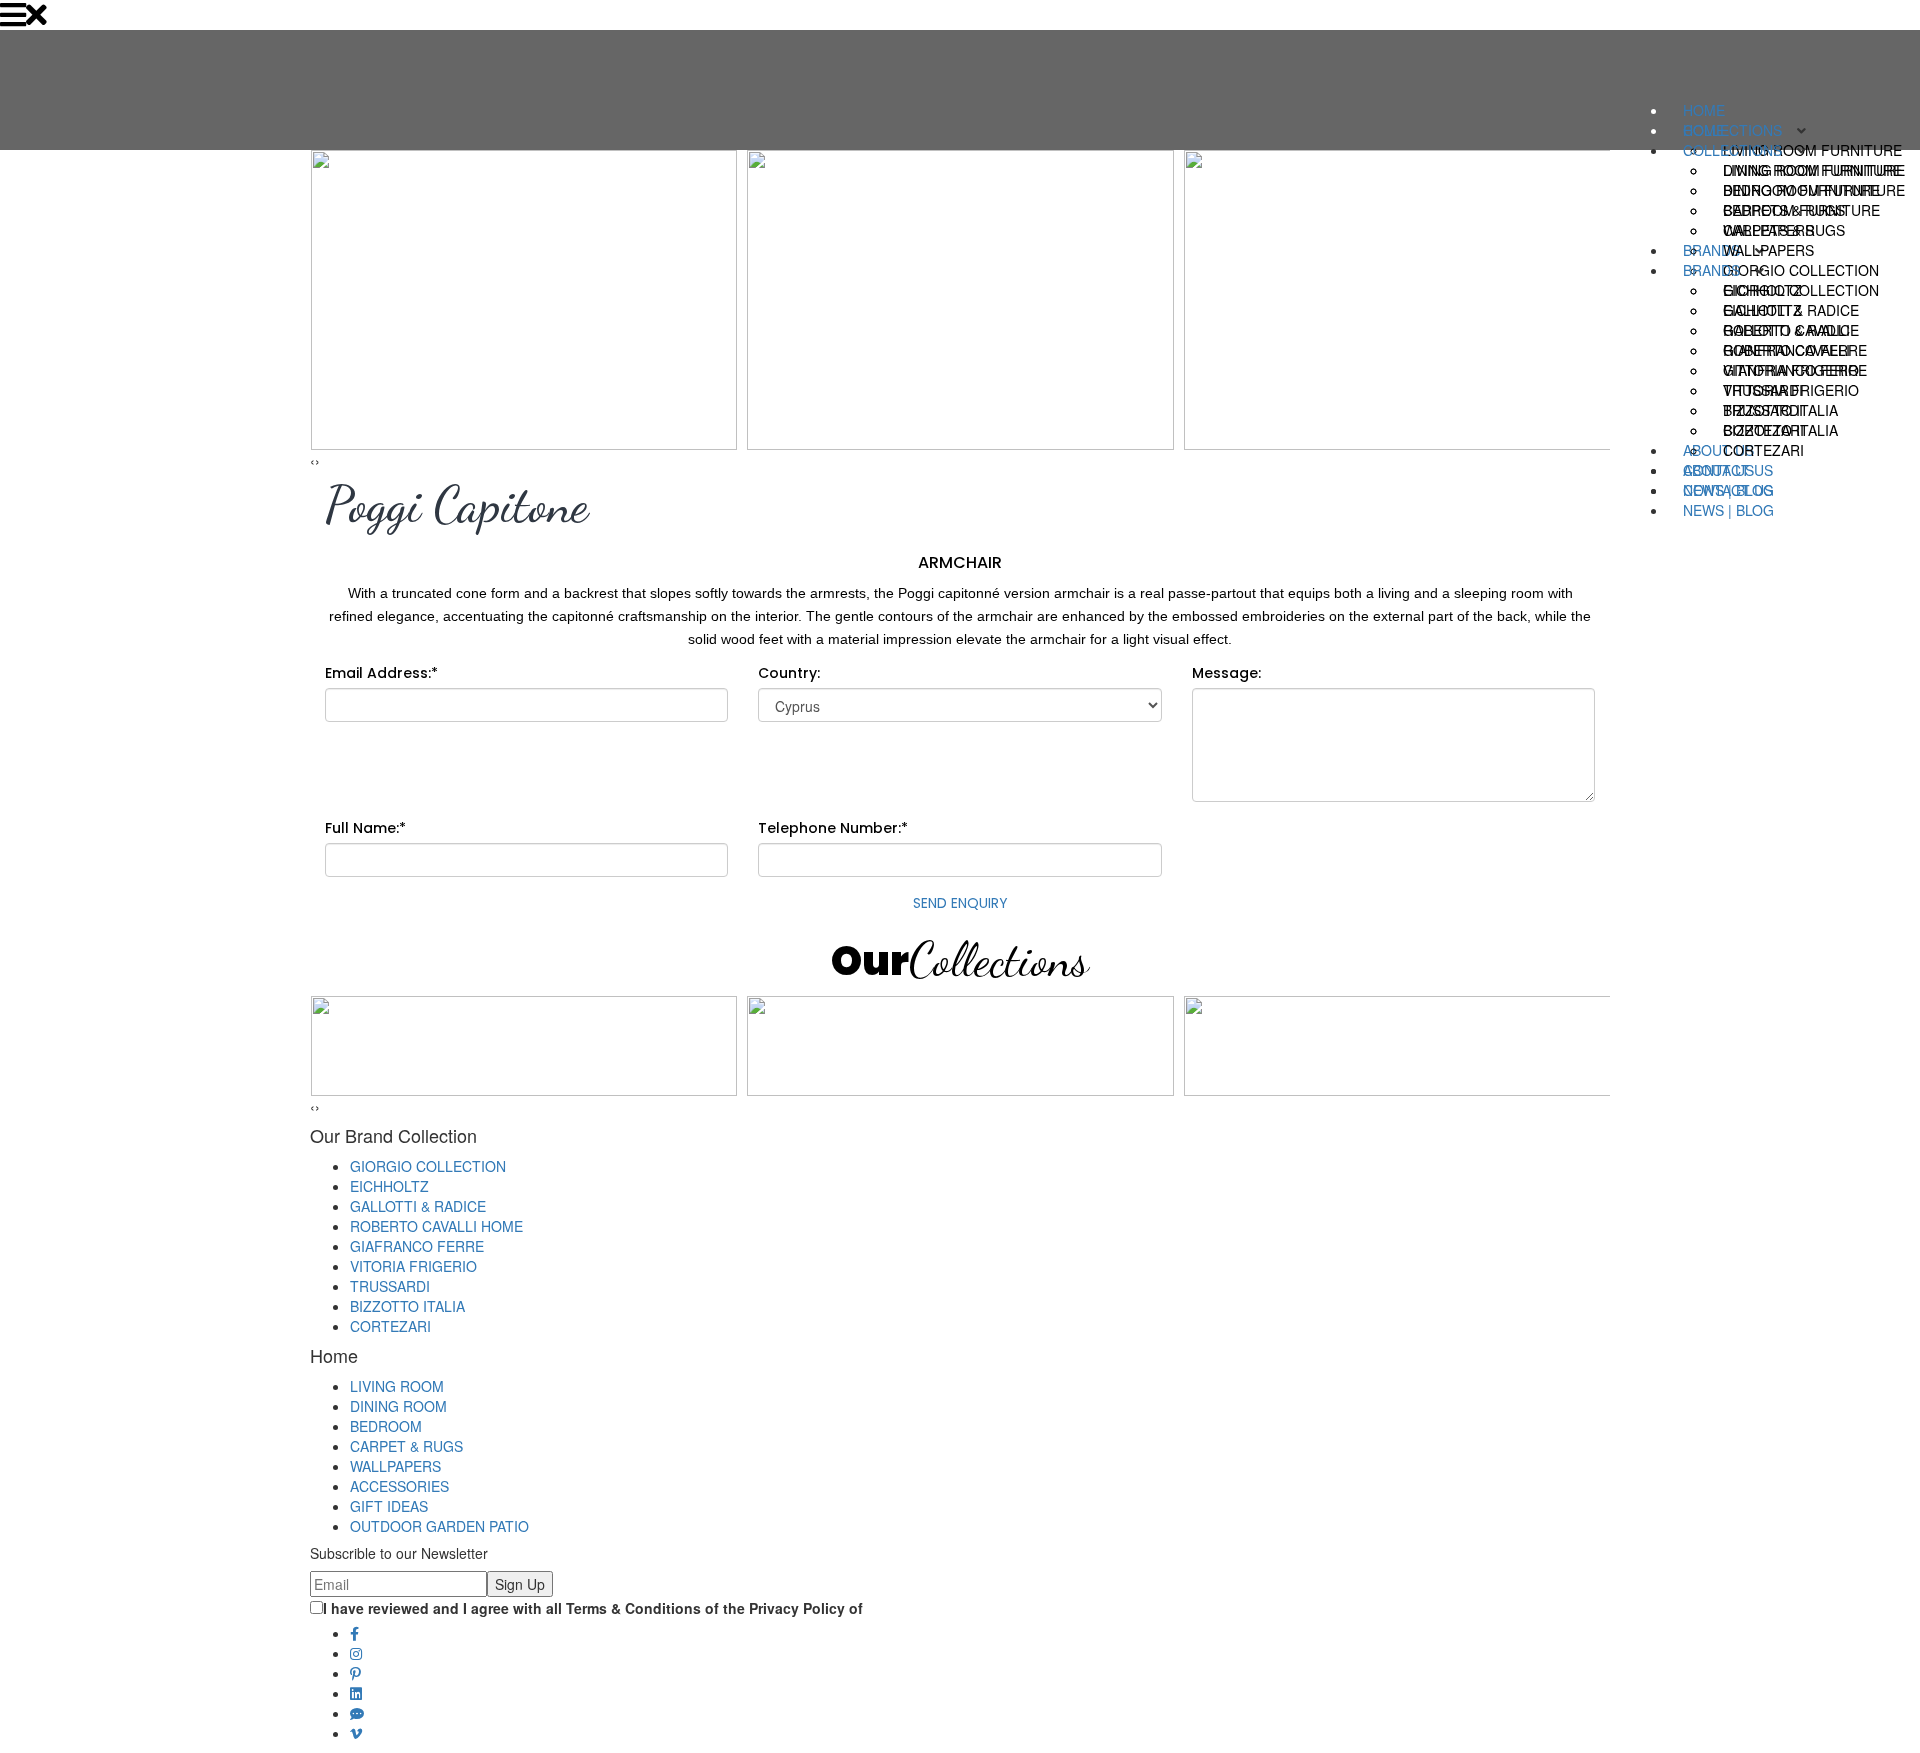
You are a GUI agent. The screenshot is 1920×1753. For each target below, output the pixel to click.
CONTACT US (1728, 490)
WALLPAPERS (1768, 250)
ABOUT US (1718, 470)
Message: (1226, 673)
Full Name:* (365, 828)
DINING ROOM (398, 1406)
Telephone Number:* (833, 828)
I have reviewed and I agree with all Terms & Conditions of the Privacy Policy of (593, 1608)
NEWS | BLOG (1728, 510)
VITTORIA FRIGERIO (1791, 390)
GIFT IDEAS (389, 1506)
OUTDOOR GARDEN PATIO (439, 1526)
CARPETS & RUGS (1784, 230)
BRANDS (1711, 270)
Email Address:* (381, 673)
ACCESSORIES (399, 1486)
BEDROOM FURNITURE (1801, 210)
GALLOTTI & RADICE (1791, 330)
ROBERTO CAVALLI (1786, 350)
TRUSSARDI (1763, 410)
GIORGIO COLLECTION (1801, 290)
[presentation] (312, 460)
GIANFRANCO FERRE (1795, 370)
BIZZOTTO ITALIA (1780, 430)
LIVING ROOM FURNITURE (1812, 170)
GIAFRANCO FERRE (417, 1246)
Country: (789, 673)
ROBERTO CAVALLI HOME (436, 1226)
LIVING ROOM (397, 1386)
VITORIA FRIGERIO (413, 1266)
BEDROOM (386, 1426)
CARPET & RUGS (406, 1446)
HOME (1704, 110)
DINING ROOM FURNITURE (1814, 190)
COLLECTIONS (1732, 150)
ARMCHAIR (960, 562)
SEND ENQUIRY (960, 903)
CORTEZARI (1763, 450)
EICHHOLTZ (1762, 310)
